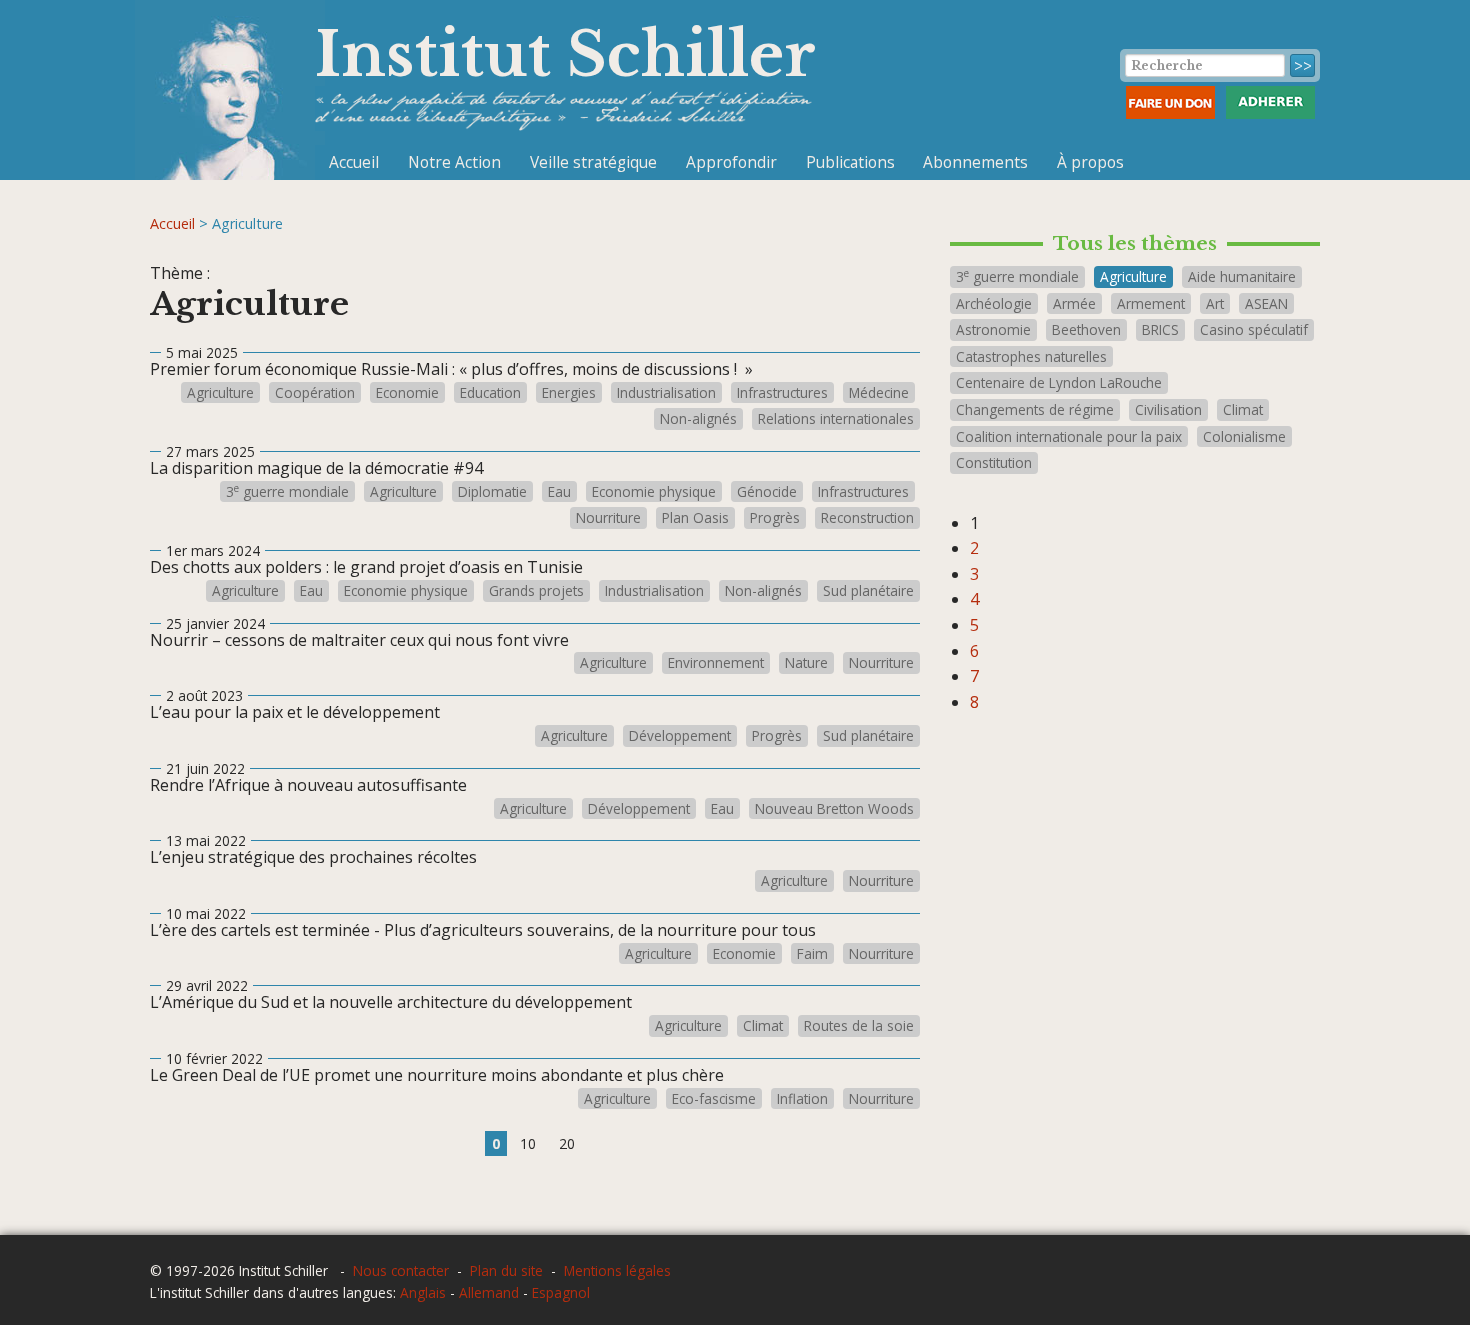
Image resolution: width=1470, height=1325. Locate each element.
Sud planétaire (868, 591)
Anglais (423, 1292)
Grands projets (536, 591)
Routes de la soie (859, 1026)
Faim (812, 954)
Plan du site (506, 1270)
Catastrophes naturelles (1031, 356)
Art (1215, 303)
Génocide (767, 492)
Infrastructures (782, 393)
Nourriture (608, 518)
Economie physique (654, 492)
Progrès (775, 518)
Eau (559, 492)
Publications (850, 162)
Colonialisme (1244, 436)
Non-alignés (698, 419)
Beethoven (1086, 329)
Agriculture (220, 393)
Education (490, 393)
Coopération (315, 393)
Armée (1074, 303)
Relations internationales (836, 419)
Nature (806, 663)
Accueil (354, 162)
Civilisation (1168, 409)
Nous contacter (401, 1270)
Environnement (716, 663)
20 (567, 1143)
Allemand (489, 1292)
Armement (1151, 303)
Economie (407, 393)
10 (528, 1143)
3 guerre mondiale (287, 492)
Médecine (879, 393)
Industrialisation (666, 393)
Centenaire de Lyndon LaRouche (1059, 382)
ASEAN (1266, 303)
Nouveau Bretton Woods (834, 809)
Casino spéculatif (1254, 329)
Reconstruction (867, 518)
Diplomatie (492, 492)
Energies (569, 393)
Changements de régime (1035, 409)
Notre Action (454, 162)
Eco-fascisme (714, 1099)
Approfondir (731, 162)
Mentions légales (617, 1270)
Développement (680, 736)
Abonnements (975, 162)
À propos (1090, 162)
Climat (763, 1026)
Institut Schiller (565, 54)
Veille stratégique (593, 162)
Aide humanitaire (1242, 276)
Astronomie (993, 329)
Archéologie (994, 303)
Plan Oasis (695, 518)
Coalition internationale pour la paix (1069, 436)
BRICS (1160, 329)
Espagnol (561, 1292)
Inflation (802, 1099)
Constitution (994, 462)
